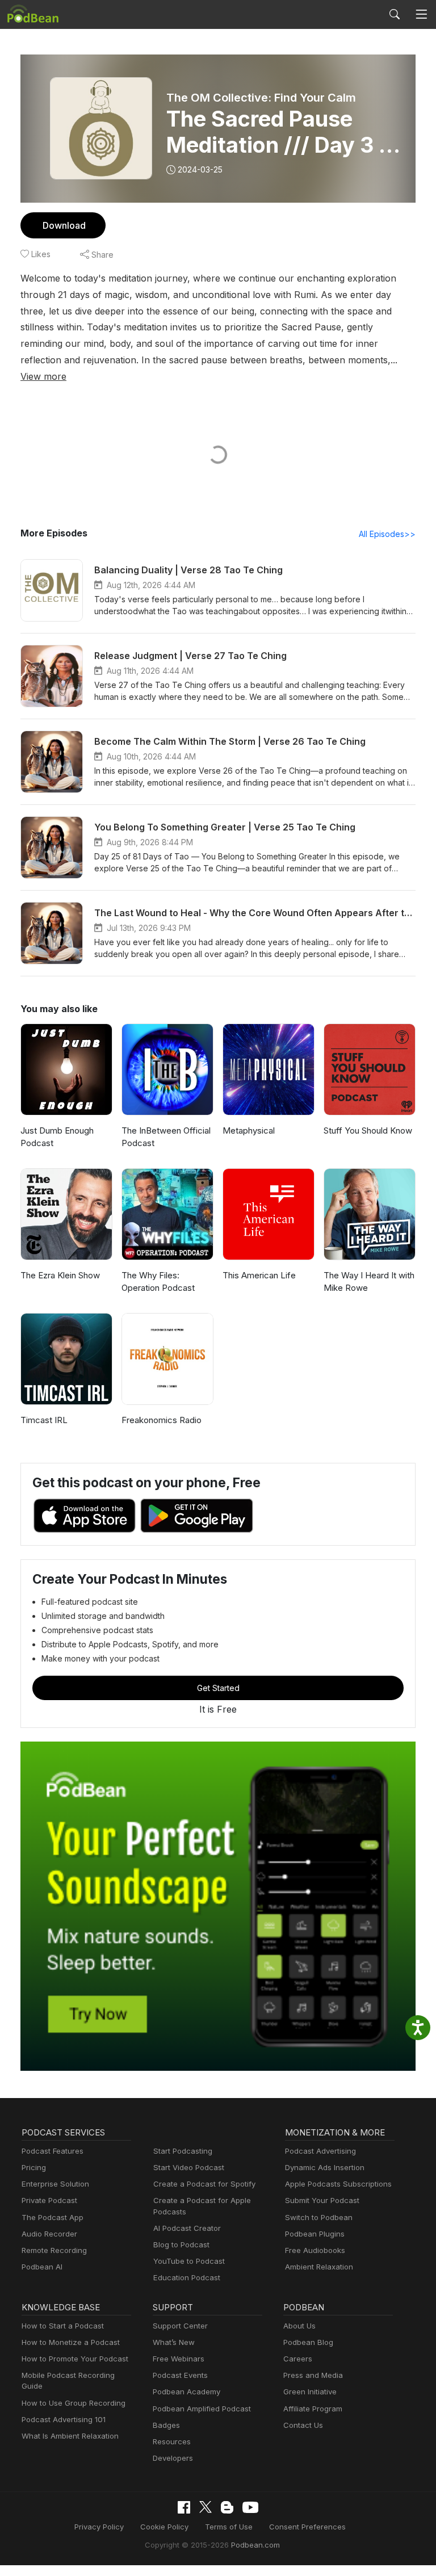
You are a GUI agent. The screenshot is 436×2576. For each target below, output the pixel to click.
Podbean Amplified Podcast (202, 2409)
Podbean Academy (186, 2392)
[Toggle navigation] (421, 14)
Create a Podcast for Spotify (204, 2184)
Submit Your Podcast (322, 2200)
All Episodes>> (387, 534)
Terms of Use (229, 2527)
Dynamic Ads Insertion (325, 2167)
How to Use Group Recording (74, 2403)
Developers (173, 2458)
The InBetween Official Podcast (166, 1137)
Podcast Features (53, 2151)
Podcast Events (180, 2375)
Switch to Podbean (319, 2217)
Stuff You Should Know (368, 1130)
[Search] (395, 14)
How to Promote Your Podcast (75, 2359)
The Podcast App (53, 2217)
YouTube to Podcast (189, 2261)
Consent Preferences (307, 2527)
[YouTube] (250, 2507)
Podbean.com (255, 2545)
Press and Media (313, 2375)
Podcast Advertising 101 (64, 2419)
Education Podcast (187, 2277)
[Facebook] (184, 2507)
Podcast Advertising (320, 2151)
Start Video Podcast (189, 2167)
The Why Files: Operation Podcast (158, 1282)
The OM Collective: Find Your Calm (261, 98)
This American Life (259, 1275)
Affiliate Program (313, 2409)
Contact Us (303, 2425)
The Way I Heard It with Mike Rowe (369, 1282)
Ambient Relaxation (319, 2267)
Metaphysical (249, 1130)
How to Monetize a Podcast (71, 2342)
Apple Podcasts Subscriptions (338, 2184)
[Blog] (227, 2507)
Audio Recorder (49, 2234)
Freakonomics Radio (162, 1420)
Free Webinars (179, 2359)
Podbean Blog (308, 2342)
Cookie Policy (164, 2527)
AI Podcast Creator (187, 2228)
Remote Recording (54, 2250)
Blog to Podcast (181, 2244)
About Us (299, 2326)
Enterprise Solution (55, 2184)
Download (64, 225)
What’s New (174, 2342)
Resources (172, 2441)
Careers (298, 2359)
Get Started (218, 1688)
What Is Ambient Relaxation (70, 2436)
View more (43, 376)
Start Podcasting (183, 2151)
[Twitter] (206, 2507)
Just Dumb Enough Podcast (57, 1137)
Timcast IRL (44, 1420)
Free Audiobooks (315, 2250)
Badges (166, 2425)
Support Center (180, 2326)
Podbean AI (42, 2267)
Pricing (34, 2167)
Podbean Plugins (315, 2234)
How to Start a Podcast (63, 2326)
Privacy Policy (99, 2527)
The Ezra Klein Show (60, 1275)
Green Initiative (310, 2392)
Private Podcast (49, 2200)
